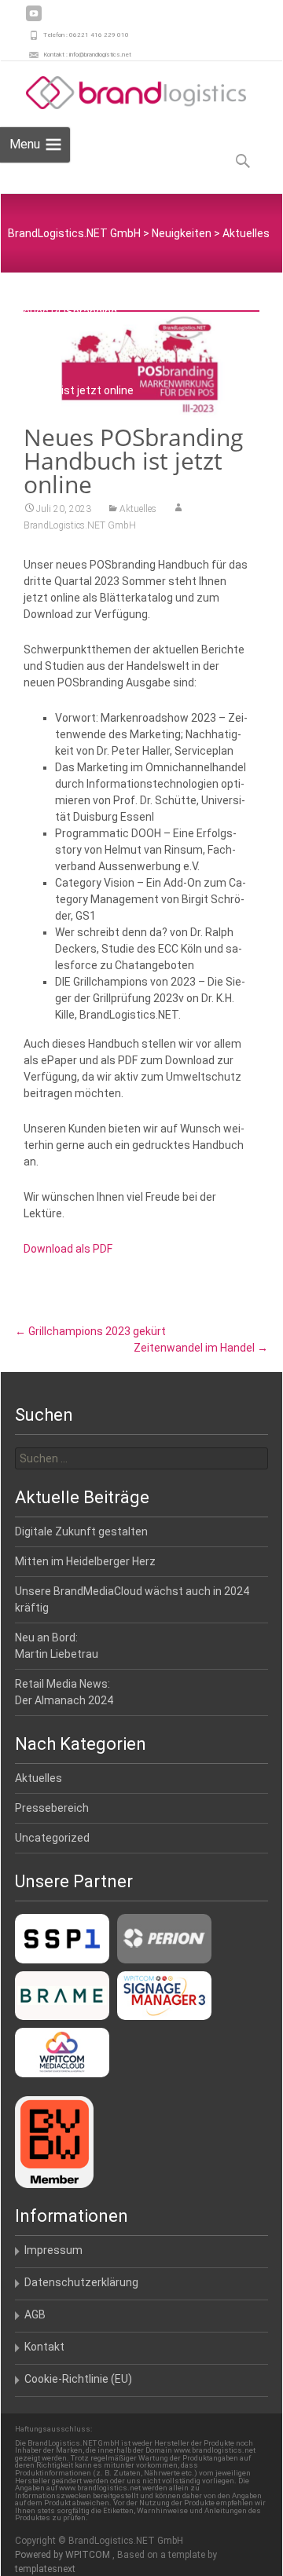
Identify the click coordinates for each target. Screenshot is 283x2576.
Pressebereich (52, 1808)
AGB (35, 2314)
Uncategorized (52, 1838)
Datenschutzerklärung (81, 2282)
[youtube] (34, 19)
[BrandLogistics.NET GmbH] (123, 93)
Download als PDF (68, 1249)
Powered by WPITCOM (64, 2555)
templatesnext (45, 2569)
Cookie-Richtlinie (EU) (78, 2379)
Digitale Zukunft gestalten (81, 1531)
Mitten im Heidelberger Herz (85, 1561)
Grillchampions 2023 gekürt (90, 1331)
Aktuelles (138, 509)
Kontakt (44, 2347)
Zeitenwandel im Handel (201, 1348)
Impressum (53, 2250)
